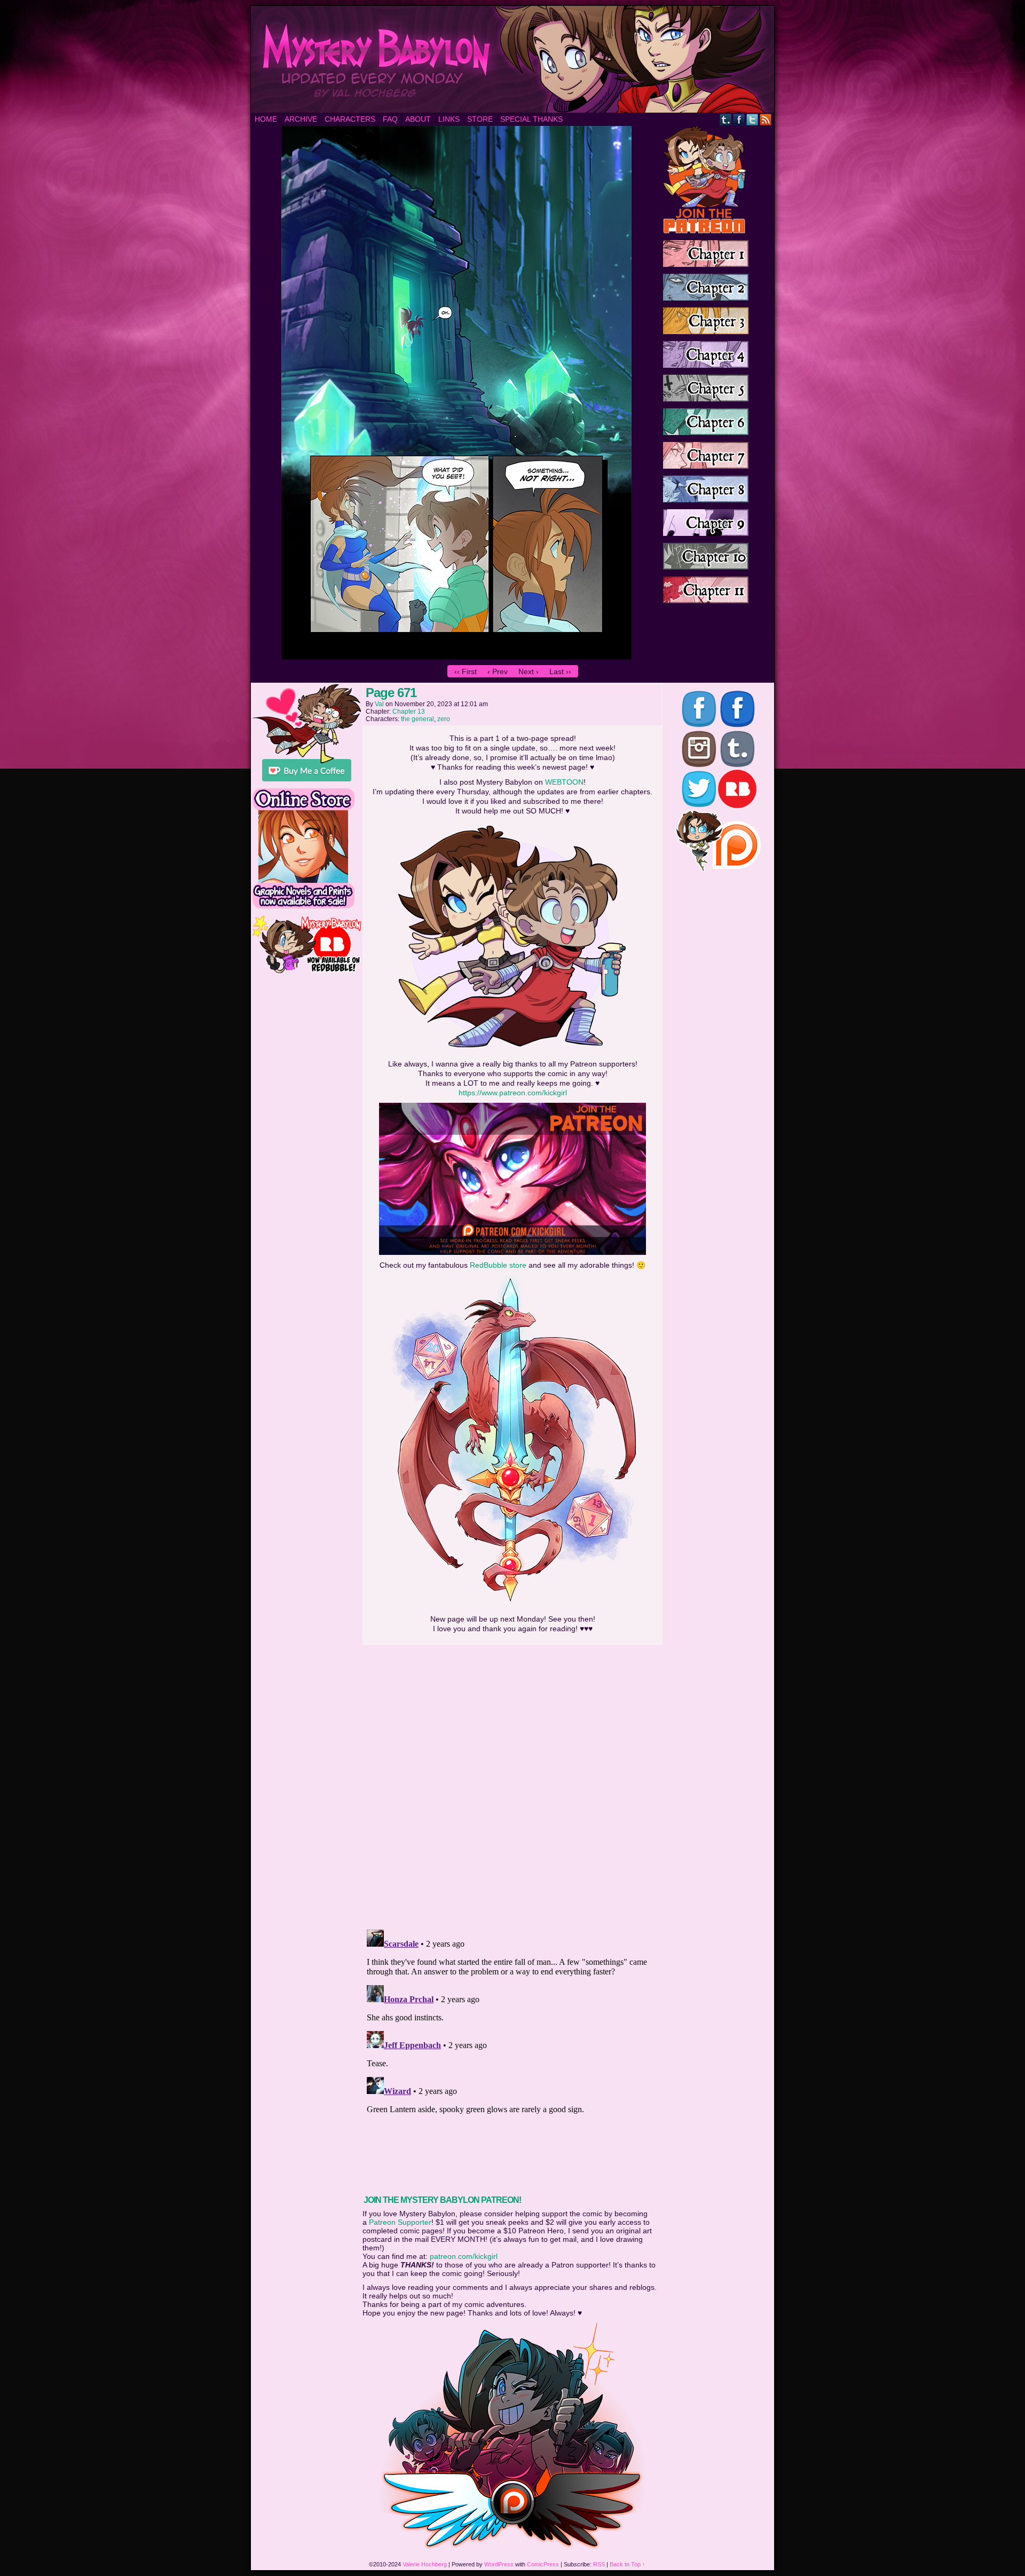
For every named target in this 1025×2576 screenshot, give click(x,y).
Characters (350, 119)
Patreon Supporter (400, 2222)
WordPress (499, 2564)
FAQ (390, 119)
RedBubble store (498, 1265)
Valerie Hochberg (425, 2564)
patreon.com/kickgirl (464, 2256)
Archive (301, 119)
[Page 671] (456, 657)
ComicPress (543, 2564)
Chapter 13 (409, 712)
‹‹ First (466, 671)
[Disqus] (512, 1784)
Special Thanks (531, 119)
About (418, 119)
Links (449, 119)
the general (417, 719)
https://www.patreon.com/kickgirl (513, 1093)
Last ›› (560, 671)
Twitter (752, 119)
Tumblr (726, 119)
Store (480, 119)
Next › (529, 671)
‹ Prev (498, 671)
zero (444, 719)
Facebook (739, 119)
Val (379, 704)
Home (266, 119)
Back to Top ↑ (628, 2564)
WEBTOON (564, 782)
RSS (766, 119)
